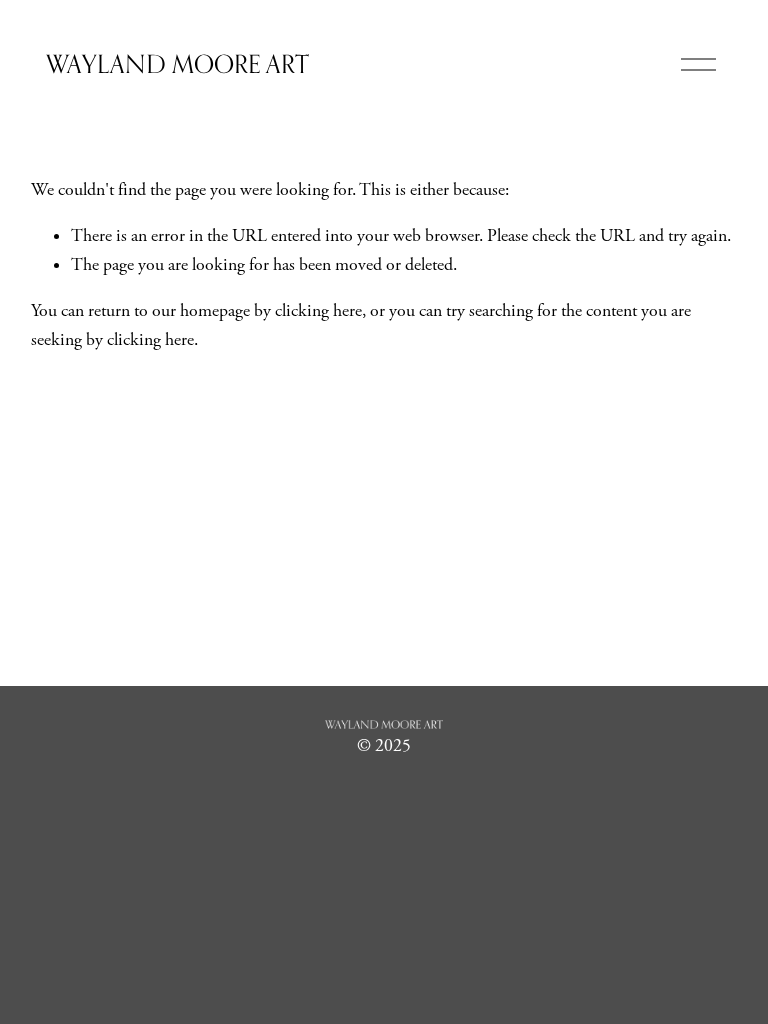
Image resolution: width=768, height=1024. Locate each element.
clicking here (318, 311)
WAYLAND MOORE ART (177, 64)
